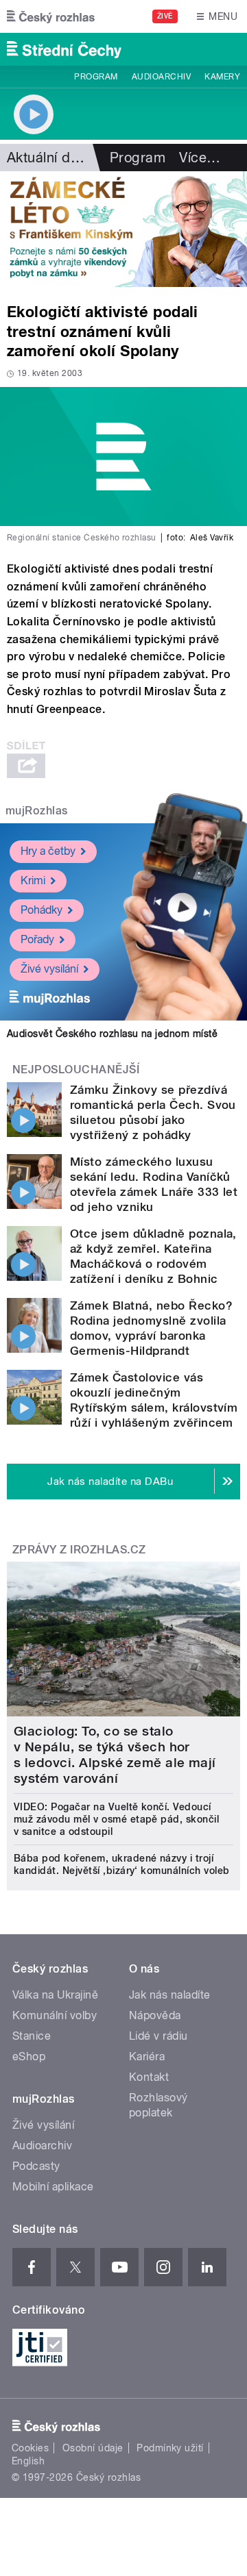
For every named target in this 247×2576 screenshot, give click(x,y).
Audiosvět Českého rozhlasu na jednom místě (112, 1034)
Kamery (222, 77)
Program (96, 77)
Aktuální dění (48, 158)
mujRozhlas (37, 811)
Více (200, 158)
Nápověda (155, 2015)
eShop (29, 2056)
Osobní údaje (93, 2448)
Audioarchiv (161, 77)
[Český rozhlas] (51, 16)
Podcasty (36, 2166)
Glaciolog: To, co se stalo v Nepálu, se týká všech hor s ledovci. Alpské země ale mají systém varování (115, 1755)
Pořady (37, 939)
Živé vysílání (49, 969)
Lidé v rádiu (158, 2036)
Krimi (33, 880)
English (28, 2461)
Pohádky (42, 910)
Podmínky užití (170, 2448)
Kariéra (147, 2056)
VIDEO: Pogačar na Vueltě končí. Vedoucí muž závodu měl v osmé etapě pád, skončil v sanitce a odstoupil (116, 1819)
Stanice (32, 2036)
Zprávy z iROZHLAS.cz (79, 1550)
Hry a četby (48, 851)
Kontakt (149, 2077)
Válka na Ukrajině (55, 1995)
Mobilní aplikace (53, 2187)
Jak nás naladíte (170, 1995)
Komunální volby (55, 2015)
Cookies (30, 2448)
